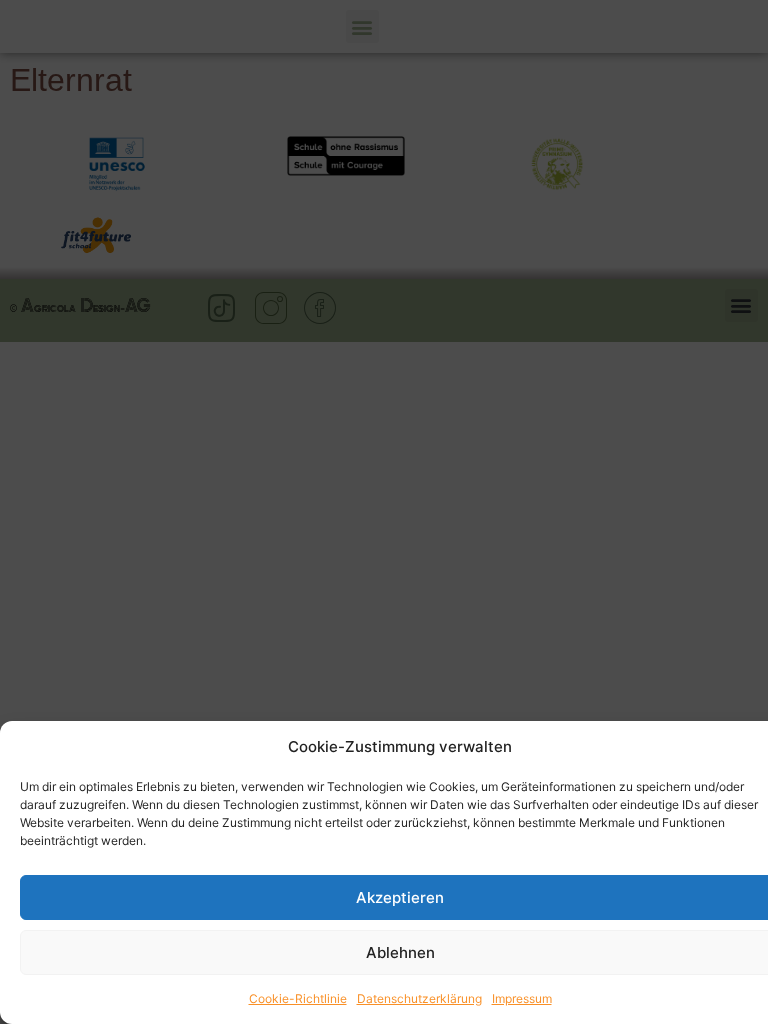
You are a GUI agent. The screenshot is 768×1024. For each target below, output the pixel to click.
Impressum (522, 998)
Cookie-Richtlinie (298, 998)
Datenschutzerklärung (419, 998)
